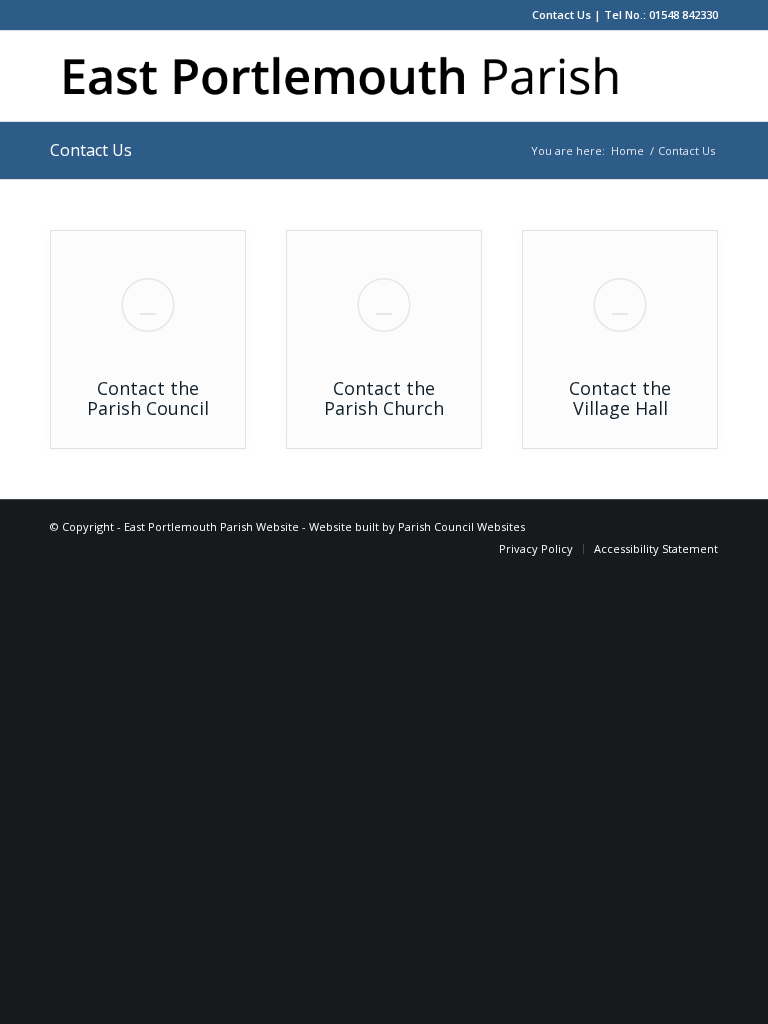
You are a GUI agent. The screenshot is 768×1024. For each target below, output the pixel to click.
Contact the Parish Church (384, 398)
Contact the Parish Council (148, 398)
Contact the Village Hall (620, 398)
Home (627, 150)
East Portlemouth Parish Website (211, 526)
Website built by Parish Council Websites (417, 526)
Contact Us (561, 14)
